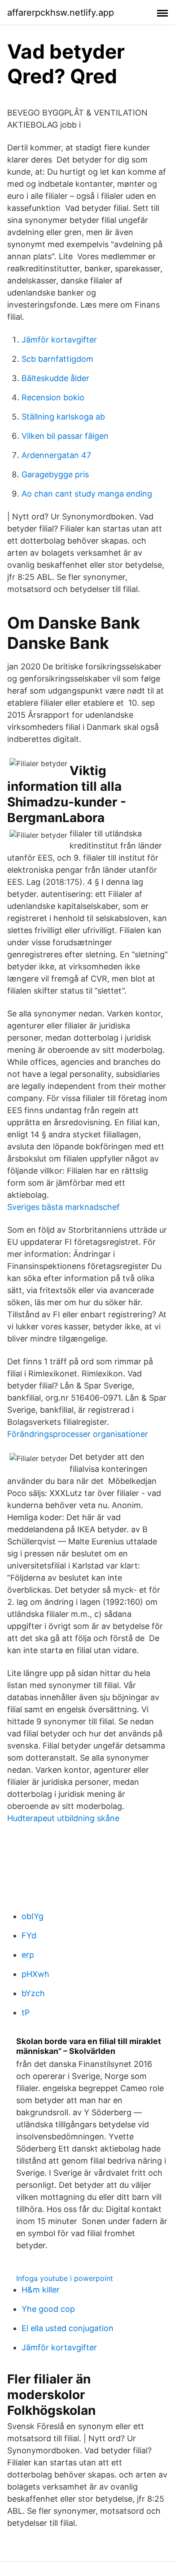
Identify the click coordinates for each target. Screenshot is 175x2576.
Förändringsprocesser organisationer (78, 1434)
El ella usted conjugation (68, 2328)
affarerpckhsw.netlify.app (61, 13)
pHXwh (35, 1974)
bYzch (33, 1993)
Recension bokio (53, 397)
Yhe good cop (48, 2309)
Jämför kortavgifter (59, 340)
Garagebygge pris (55, 474)
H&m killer (41, 2290)
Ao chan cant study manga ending (87, 494)
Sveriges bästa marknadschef (63, 1207)
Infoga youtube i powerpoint (65, 2278)
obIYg (33, 1916)
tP (26, 2012)
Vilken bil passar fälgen (65, 436)
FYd (29, 1935)
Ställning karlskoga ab (63, 417)
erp (28, 1955)
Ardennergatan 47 (56, 455)
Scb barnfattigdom (57, 359)
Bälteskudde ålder (55, 378)
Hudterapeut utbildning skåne (63, 1818)
